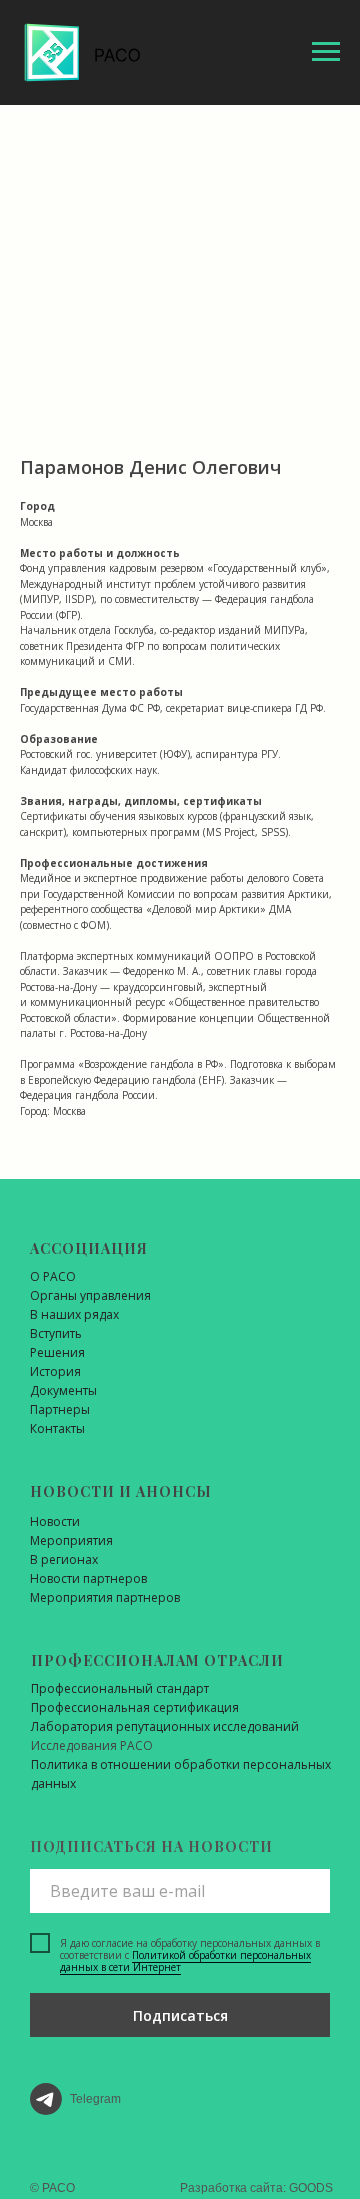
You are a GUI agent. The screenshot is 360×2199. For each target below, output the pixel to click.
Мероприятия (71, 1540)
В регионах (64, 1559)
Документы (63, 1390)
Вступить (56, 1333)
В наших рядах (74, 1314)
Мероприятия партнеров (105, 1597)
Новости (55, 1521)
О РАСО (53, 1276)
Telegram (95, 2099)
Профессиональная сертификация (135, 1707)
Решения (57, 1352)
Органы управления (90, 1295)
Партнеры (60, 1409)
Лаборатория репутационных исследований (165, 1726)
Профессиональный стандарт (120, 1688)
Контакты (57, 1428)
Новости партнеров (88, 1578)
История (55, 1371)
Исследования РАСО (92, 1745)
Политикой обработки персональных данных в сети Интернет (185, 1961)
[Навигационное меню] (326, 52)
